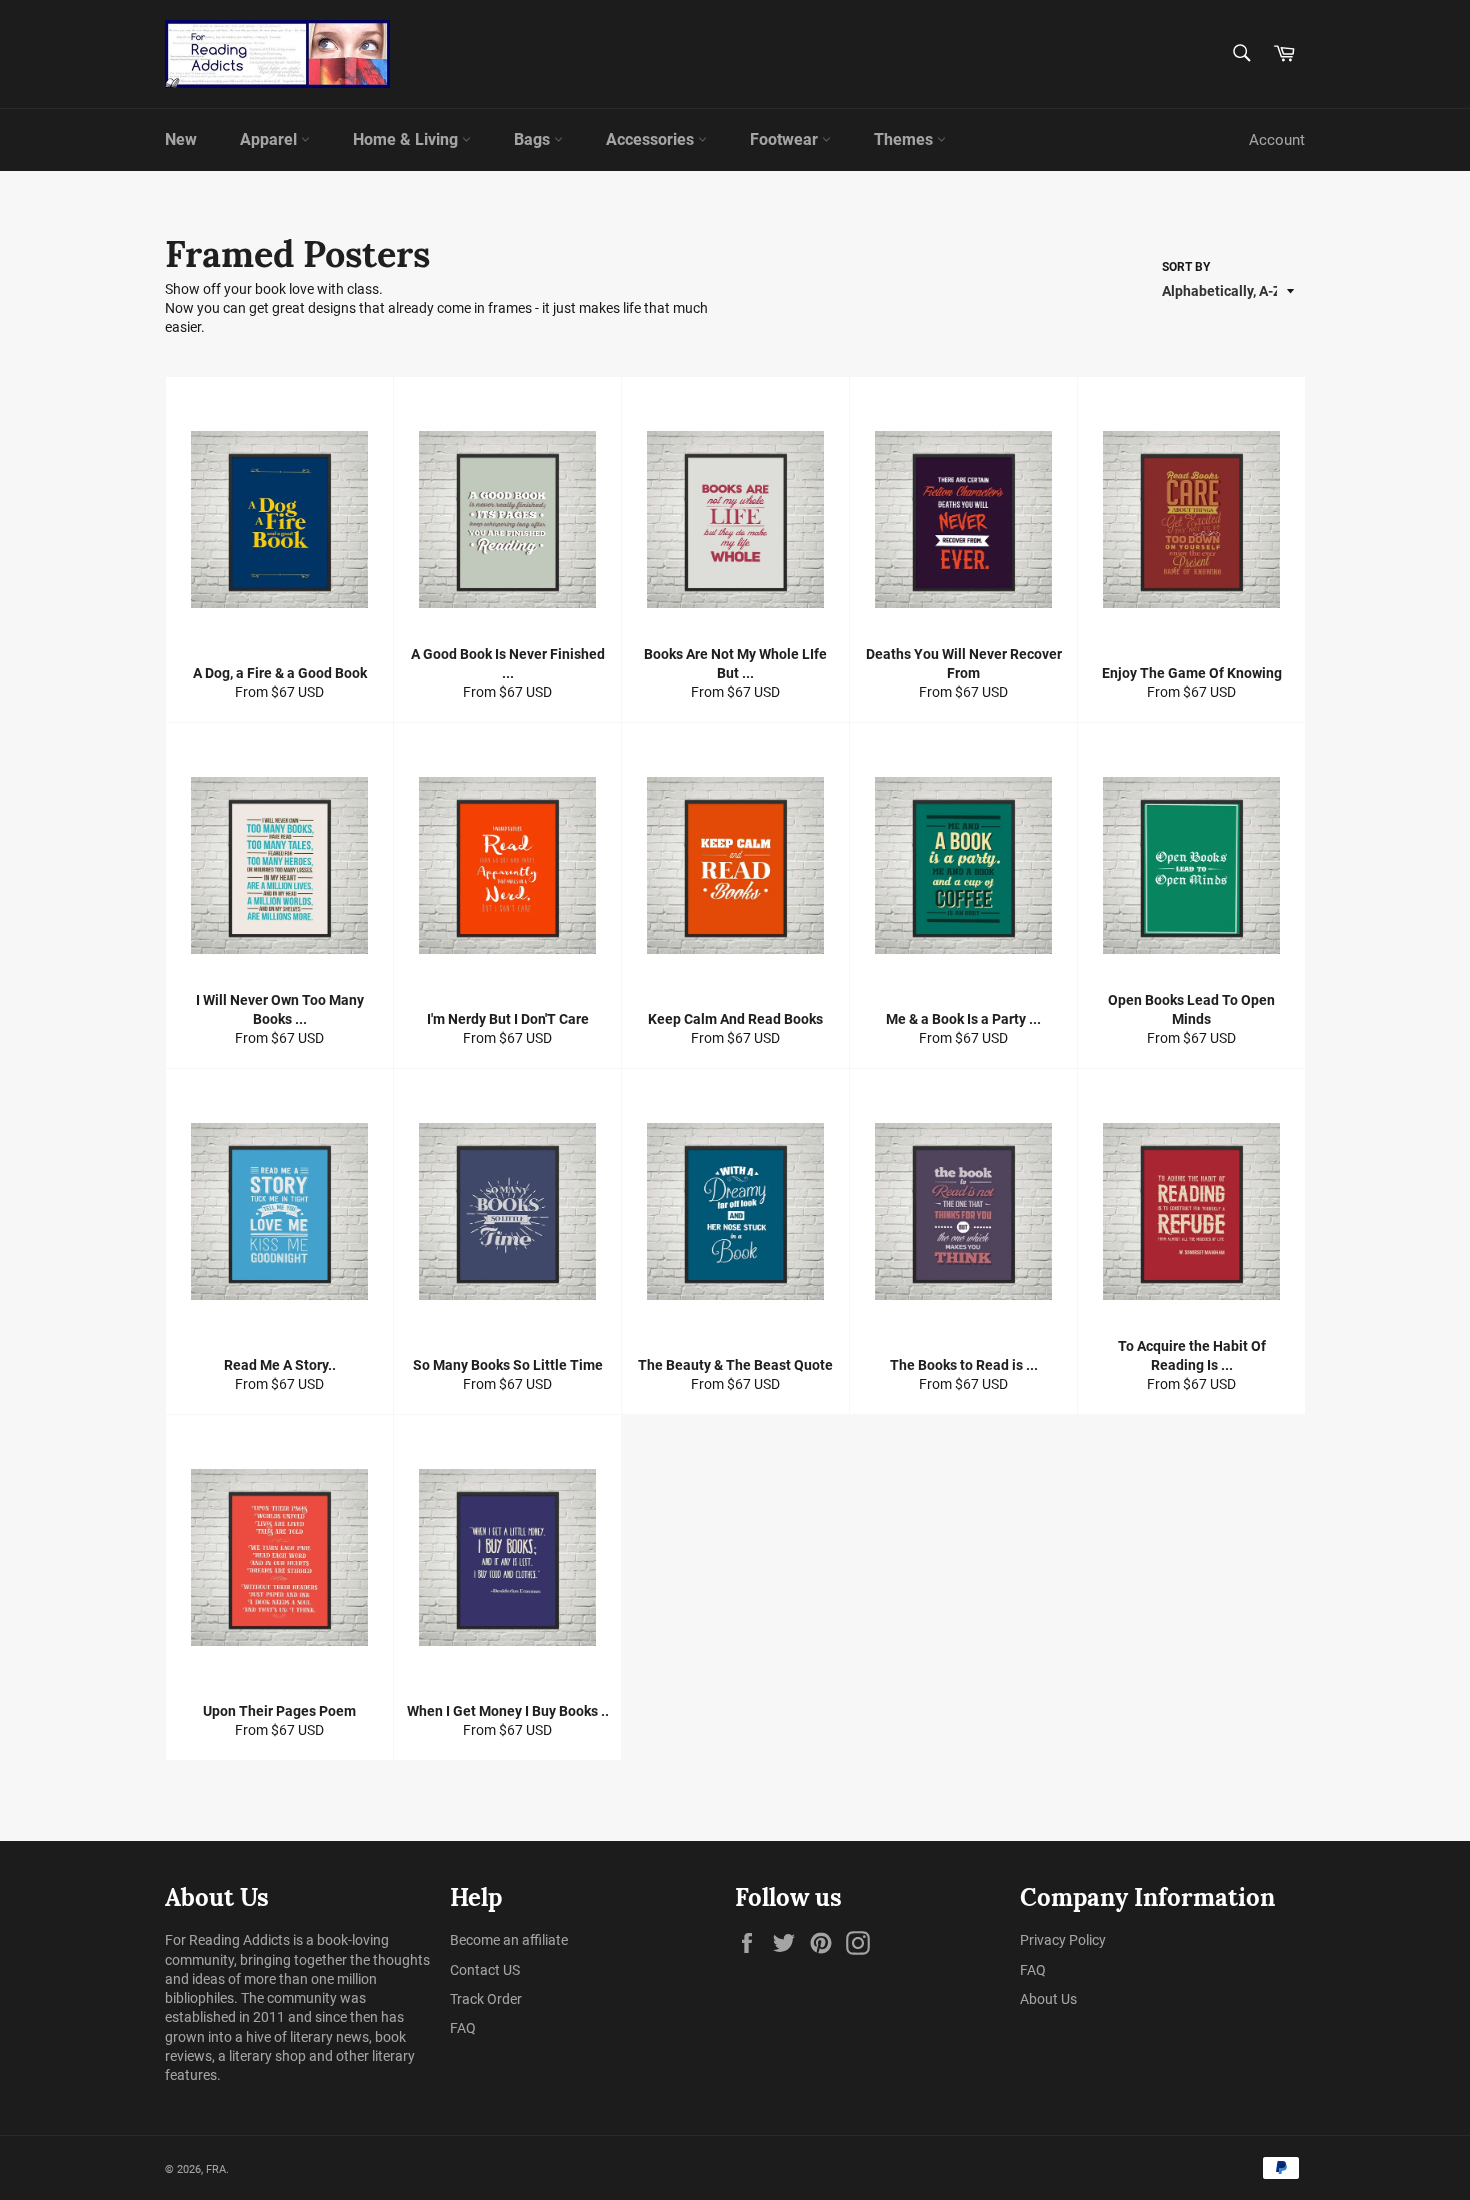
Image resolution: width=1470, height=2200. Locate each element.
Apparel (270, 139)
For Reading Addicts (227, 1940)
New (181, 139)
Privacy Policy (1063, 1940)
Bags (534, 139)
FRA (216, 2169)
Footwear (786, 139)
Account (1277, 140)
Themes (905, 139)
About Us (1048, 1999)
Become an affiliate (509, 1940)
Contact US (485, 1970)
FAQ (463, 2028)
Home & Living (407, 139)
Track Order (486, 1999)
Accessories (652, 139)
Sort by (1186, 267)
